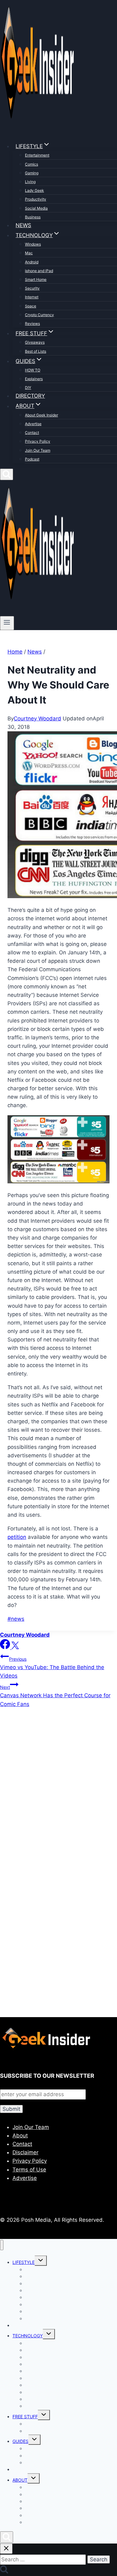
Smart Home (36, 279)
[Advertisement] (58, 1795)
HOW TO (33, 370)
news (16, 1619)
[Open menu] (7, 623)
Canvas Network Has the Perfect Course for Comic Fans (55, 1696)
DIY (28, 388)
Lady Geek (34, 190)
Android (32, 262)
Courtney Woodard (37, 719)
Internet (32, 297)
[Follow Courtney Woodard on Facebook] (6, 1647)
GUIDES (20, 2441)
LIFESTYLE (24, 2262)
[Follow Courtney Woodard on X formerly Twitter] (15, 1647)
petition (17, 1537)
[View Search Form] (7, 474)
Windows (33, 244)
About (20, 2136)
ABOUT (20, 2480)
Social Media (36, 208)
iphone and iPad (39, 271)
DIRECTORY (30, 396)
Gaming (32, 173)
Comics (32, 164)
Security (32, 288)
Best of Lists (36, 351)
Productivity (36, 199)
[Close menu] (2, 2245)
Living (30, 182)
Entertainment (37, 155)
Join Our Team (38, 450)
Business (33, 217)
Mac (29, 253)
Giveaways (35, 342)
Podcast (32, 459)
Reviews (32, 323)
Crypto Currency (39, 315)
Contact (32, 433)
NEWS (23, 225)
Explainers (34, 379)
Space (31, 306)
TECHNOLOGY (28, 2336)
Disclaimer (25, 2152)
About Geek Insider (41, 415)
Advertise (33, 424)
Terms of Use (29, 2170)
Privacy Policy (38, 441)
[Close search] (6, 2549)
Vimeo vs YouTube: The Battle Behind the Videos (52, 1668)
